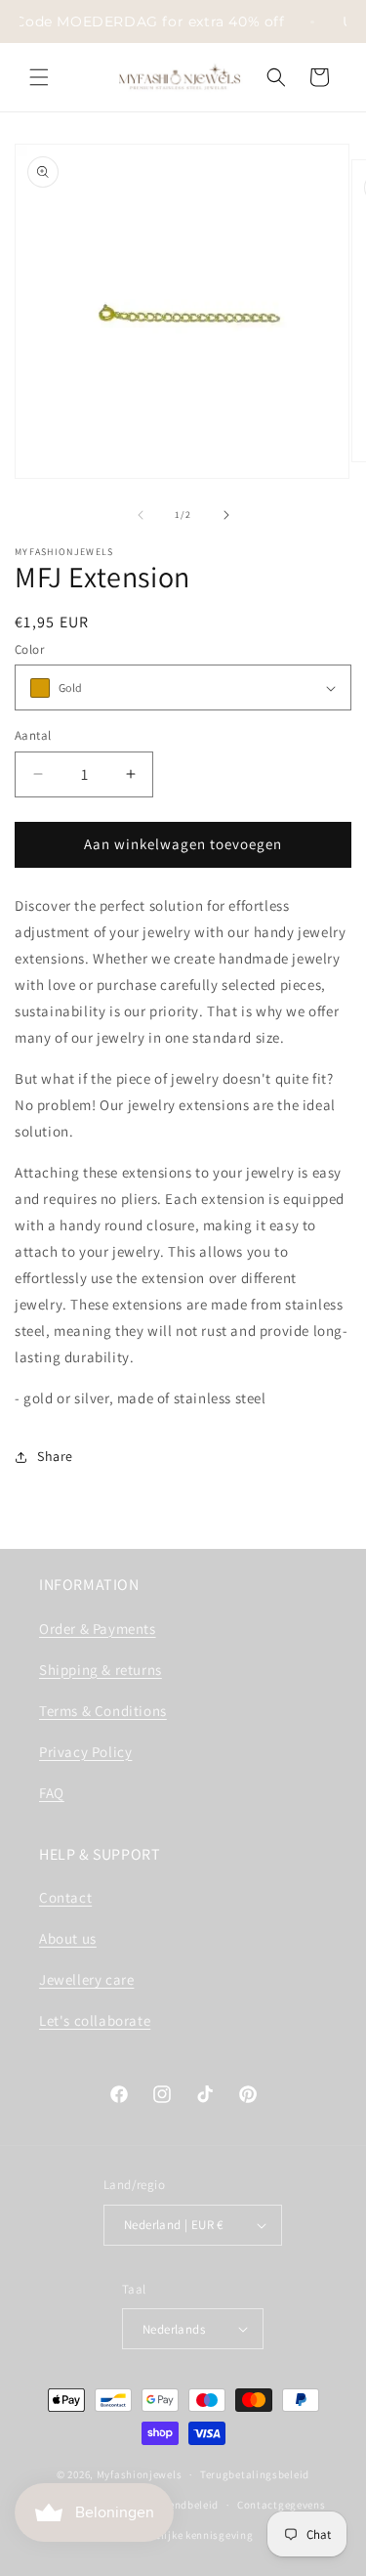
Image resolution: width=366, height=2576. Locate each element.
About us (68, 1938)
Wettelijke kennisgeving (192, 2535)
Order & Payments (98, 1629)
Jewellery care (86, 1979)
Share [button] (55, 1456)
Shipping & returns (101, 1670)
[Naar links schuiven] (141, 515)
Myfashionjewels (140, 2474)
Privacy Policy (85, 1752)
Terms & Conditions (103, 1711)
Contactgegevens (282, 2505)
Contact (65, 1897)
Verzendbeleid (183, 2505)
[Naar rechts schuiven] (226, 515)
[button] (39, 77)
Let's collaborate (95, 2020)
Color (29, 649)
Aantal (33, 735)
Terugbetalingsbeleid (255, 2474)
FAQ (52, 1793)
